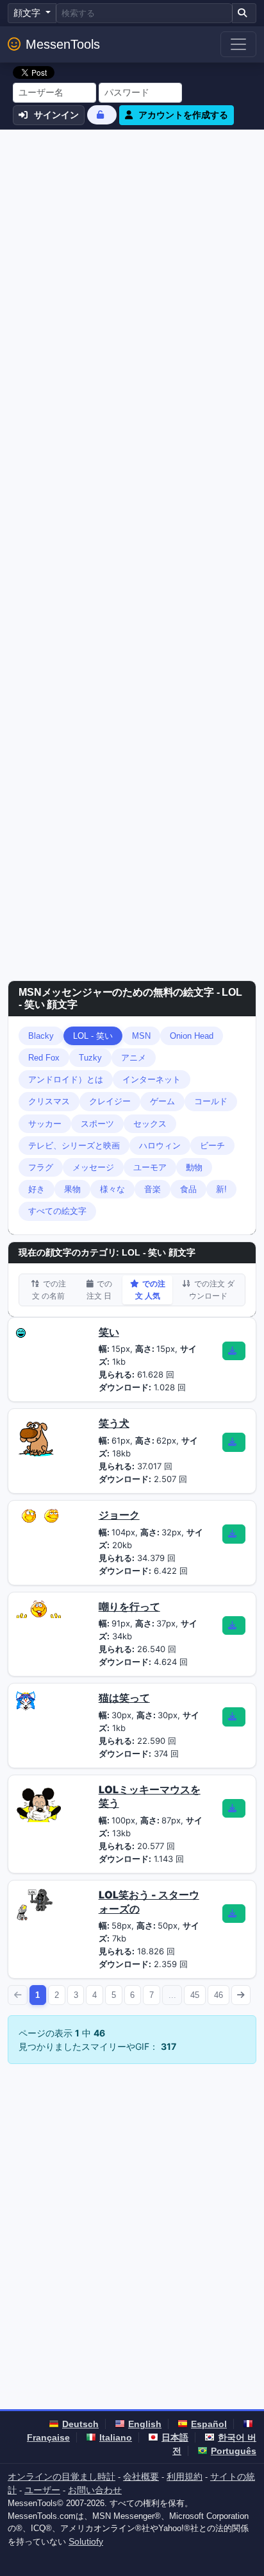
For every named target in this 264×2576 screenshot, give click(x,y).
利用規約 (185, 2477)
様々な (112, 1189)
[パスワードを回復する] (102, 115)
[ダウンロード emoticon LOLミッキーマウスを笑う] (234, 1809)
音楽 (153, 1189)
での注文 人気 (150, 1290)
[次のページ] (241, 1995)
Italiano (116, 2437)
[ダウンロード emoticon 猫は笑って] (234, 1717)
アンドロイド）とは (66, 1079)
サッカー (45, 1124)
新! (221, 1189)
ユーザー (42, 2490)
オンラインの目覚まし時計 (62, 2477)
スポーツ (97, 1124)
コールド (211, 1101)
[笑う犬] (36, 1436)
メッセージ (93, 1167)
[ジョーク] (38, 1515)
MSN (141, 1036)
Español (209, 2424)
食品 (188, 1189)
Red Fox (44, 1058)
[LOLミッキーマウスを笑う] (38, 1802)
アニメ (134, 1058)
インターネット (152, 1079)
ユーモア (150, 1167)
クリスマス (49, 1101)
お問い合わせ (95, 2490)
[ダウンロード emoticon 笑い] (234, 1351)
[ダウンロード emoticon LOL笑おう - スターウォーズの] (234, 1914)
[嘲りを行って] (38, 1608)
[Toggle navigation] (238, 44)
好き (37, 1189)
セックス (150, 1124)
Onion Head (192, 1036)
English (145, 2424)
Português (234, 2451)
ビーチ (212, 1146)
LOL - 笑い (93, 1036)
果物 (72, 1189)
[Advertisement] (132, 268)
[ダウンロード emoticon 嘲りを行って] (234, 1626)
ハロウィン (160, 1146)
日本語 (175, 2437)
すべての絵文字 (57, 1211)
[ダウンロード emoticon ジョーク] (234, 1534)
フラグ (41, 1167)
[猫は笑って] (26, 1700)
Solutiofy (86, 2541)
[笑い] (21, 1332)
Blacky (41, 1036)
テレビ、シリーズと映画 (74, 1146)
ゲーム (162, 1101)
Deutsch (80, 2424)
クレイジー (110, 1101)
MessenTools (63, 44)
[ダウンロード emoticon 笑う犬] (234, 1442)
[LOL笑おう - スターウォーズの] (35, 1903)
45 (195, 1995)
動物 (194, 1167)
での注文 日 (99, 1290)
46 (219, 1995)
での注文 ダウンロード (212, 1290)
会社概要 (141, 2477)
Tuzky (90, 1058)
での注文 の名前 (49, 1290)
